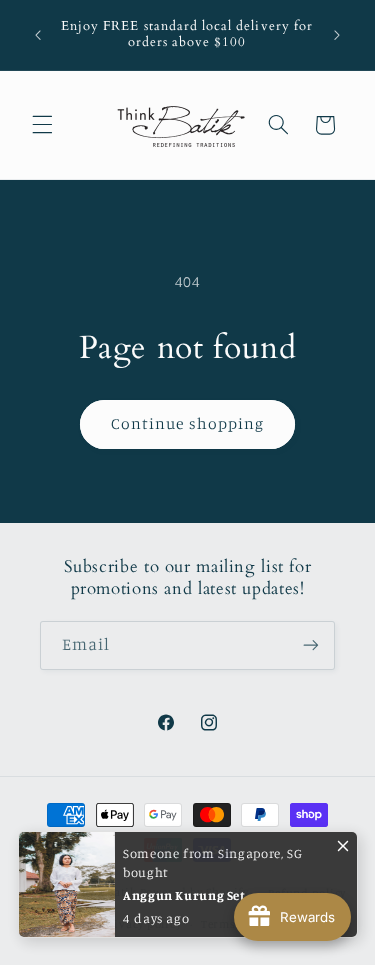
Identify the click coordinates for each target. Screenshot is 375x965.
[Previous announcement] (38, 35)
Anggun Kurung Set (184, 891)
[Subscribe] (311, 645)
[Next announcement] (337, 35)
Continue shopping (187, 423)
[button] (42, 125)
